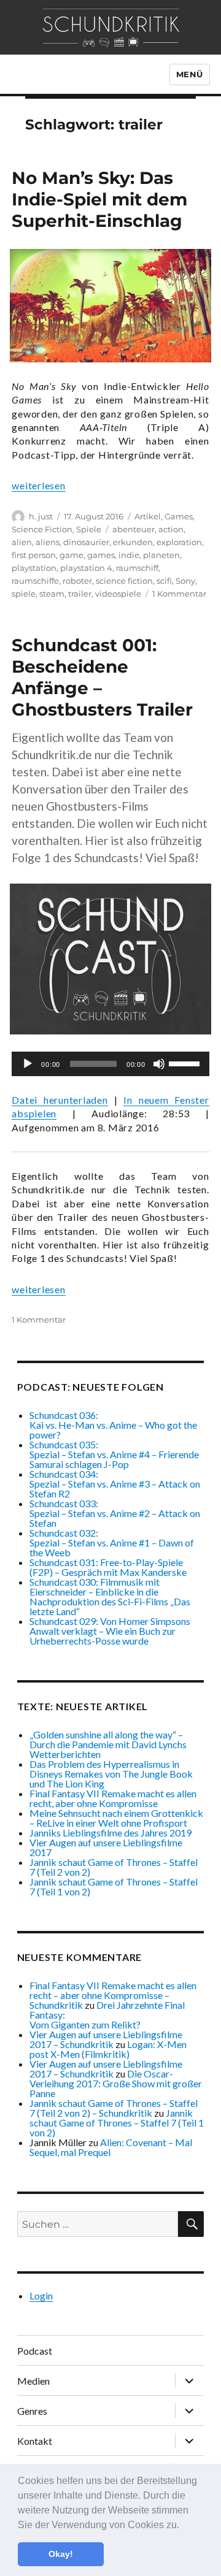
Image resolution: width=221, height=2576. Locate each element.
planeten (161, 555)
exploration (179, 542)
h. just (41, 516)
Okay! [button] (61, 2554)
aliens (48, 542)
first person (34, 555)
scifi (164, 581)
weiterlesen (38, 485)
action (171, 529)
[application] (110, 1064)
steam (52, 594)
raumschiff (137, 568)
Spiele (89, 529)
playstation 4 (86, 568)
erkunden (133, 542)
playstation (34, 568)
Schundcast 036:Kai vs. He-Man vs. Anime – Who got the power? (113, 1425)
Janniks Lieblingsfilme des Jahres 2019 (110, 1833)
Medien (33, 2381)
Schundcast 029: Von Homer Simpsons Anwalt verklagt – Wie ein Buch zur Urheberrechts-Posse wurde (110, 1631)
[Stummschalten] (159, 1064)
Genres (32, 2411)
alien (22, 542)
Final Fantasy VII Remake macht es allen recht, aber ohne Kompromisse (113, 1798)
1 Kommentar (179, 594)
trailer (80, 594)
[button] (184, 2526)
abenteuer (134, 529)
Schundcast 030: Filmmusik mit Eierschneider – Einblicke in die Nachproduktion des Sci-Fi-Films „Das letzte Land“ (110, 1596)
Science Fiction (42, 529)
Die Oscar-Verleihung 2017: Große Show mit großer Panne (116, 2083)
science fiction (124, 581)
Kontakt (35, 2441)
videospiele (118, 594)
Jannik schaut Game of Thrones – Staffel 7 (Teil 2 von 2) (114, 1867)
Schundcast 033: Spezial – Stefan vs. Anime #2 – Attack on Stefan (115, 1513)
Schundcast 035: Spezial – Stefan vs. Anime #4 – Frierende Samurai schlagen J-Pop (114, 1454)
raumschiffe (35, 581)
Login (41, 2295)
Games (179, 516)
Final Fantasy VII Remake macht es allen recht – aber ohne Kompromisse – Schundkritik (113, 1995)
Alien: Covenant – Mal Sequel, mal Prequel (111, 2147)
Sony (185, 581)
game (72, 555)
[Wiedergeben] (28, 1064)
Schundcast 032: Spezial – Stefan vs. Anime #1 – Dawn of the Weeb (112, 1542)
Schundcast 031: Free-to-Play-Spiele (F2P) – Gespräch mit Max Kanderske (108, 1567)
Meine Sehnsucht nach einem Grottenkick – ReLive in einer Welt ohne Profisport (116, 1818)
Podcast (35, 2351)
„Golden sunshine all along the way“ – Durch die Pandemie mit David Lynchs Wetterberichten (108, 1744)
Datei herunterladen (60, 1100)
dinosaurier (86, 542)
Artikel (148, 516)
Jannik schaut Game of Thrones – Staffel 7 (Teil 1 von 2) (114, 1886)
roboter (77, 581)
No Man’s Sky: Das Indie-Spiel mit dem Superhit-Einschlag (99, 199)
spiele (24, 594)
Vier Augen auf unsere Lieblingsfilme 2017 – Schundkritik (106, 2039)
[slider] (186, 1063)
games (101, 555)
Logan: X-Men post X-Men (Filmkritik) (108, 2049)
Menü (190, 74)
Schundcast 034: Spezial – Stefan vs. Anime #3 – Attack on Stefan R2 (115, 1484)
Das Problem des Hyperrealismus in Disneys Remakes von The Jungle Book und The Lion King (111, 1774)
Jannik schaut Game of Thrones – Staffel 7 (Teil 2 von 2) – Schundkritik (114, 2108)
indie (129, 555)
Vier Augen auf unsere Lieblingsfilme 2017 (106, 1847)
